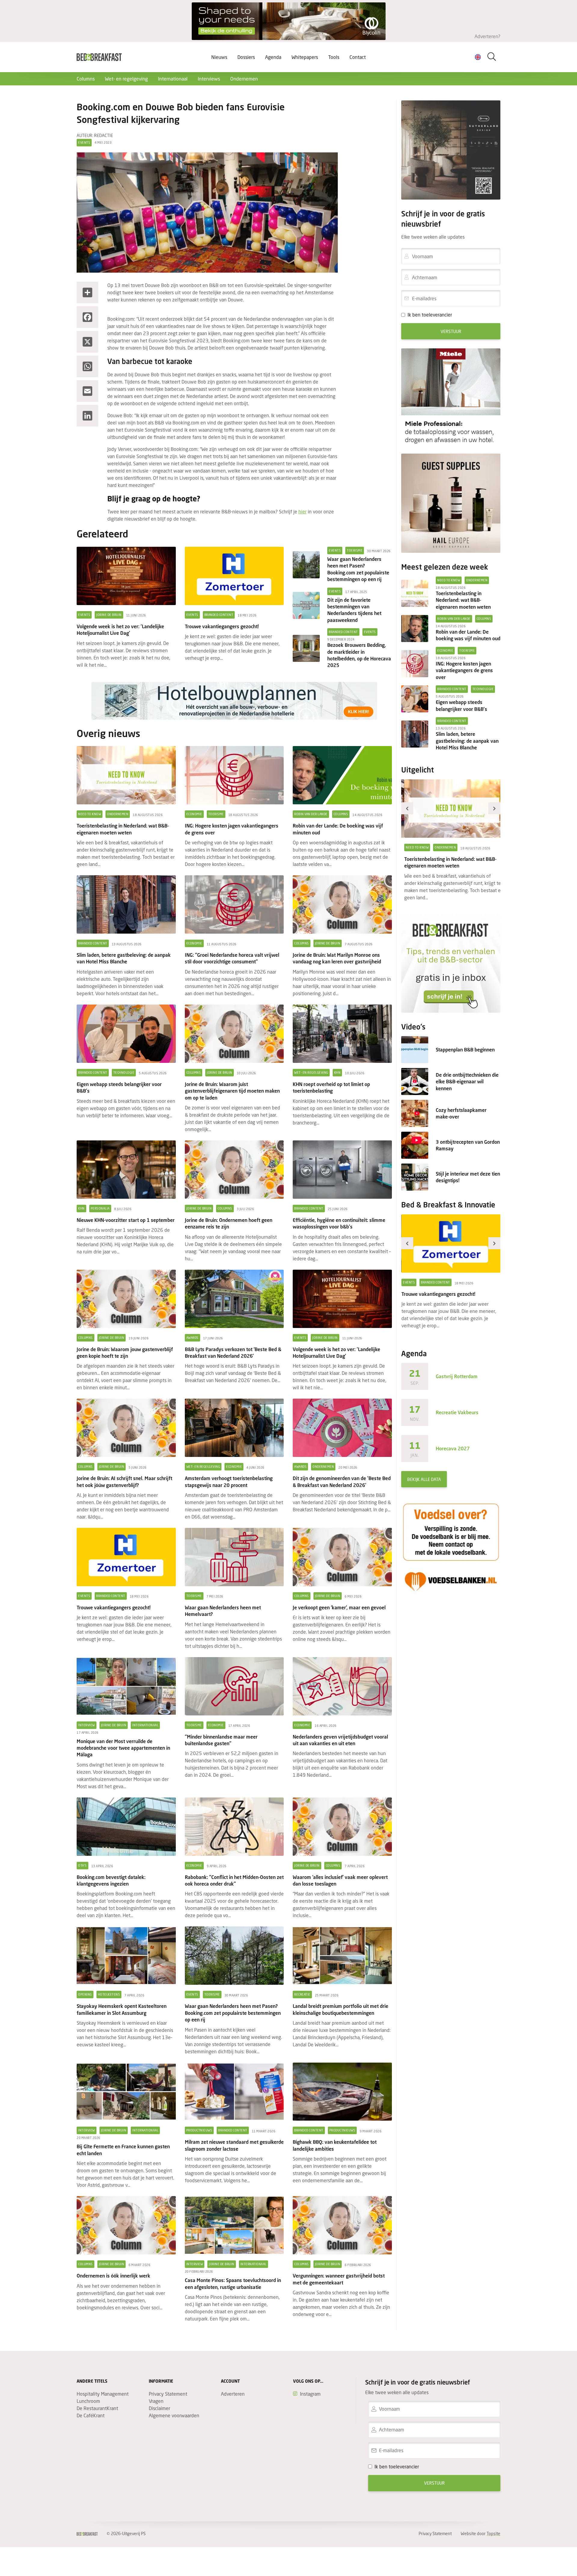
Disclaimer (159, 2408)
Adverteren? (487, 36)
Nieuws (219, 57)
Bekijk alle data (424, 1479)
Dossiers (246, 57)
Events (84, 142)
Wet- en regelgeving (126, 79)
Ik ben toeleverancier (430, 315)
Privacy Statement (168, 2394)
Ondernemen (244, 79)
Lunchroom (88, 2401)
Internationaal (173, 79)
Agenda (273, 57)
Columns (86, 79)
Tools (334, 57)
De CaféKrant (91, 2415)
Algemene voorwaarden (174, 2415)
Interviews (209, 79)
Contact (358, 57)
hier (302, 511)
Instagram (310, 2394)
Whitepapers (305, 57)
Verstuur (451, 331)
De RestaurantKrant (97, 2408)
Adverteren (233, 2394)
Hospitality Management (103, 2394)
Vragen (156, 2401)
